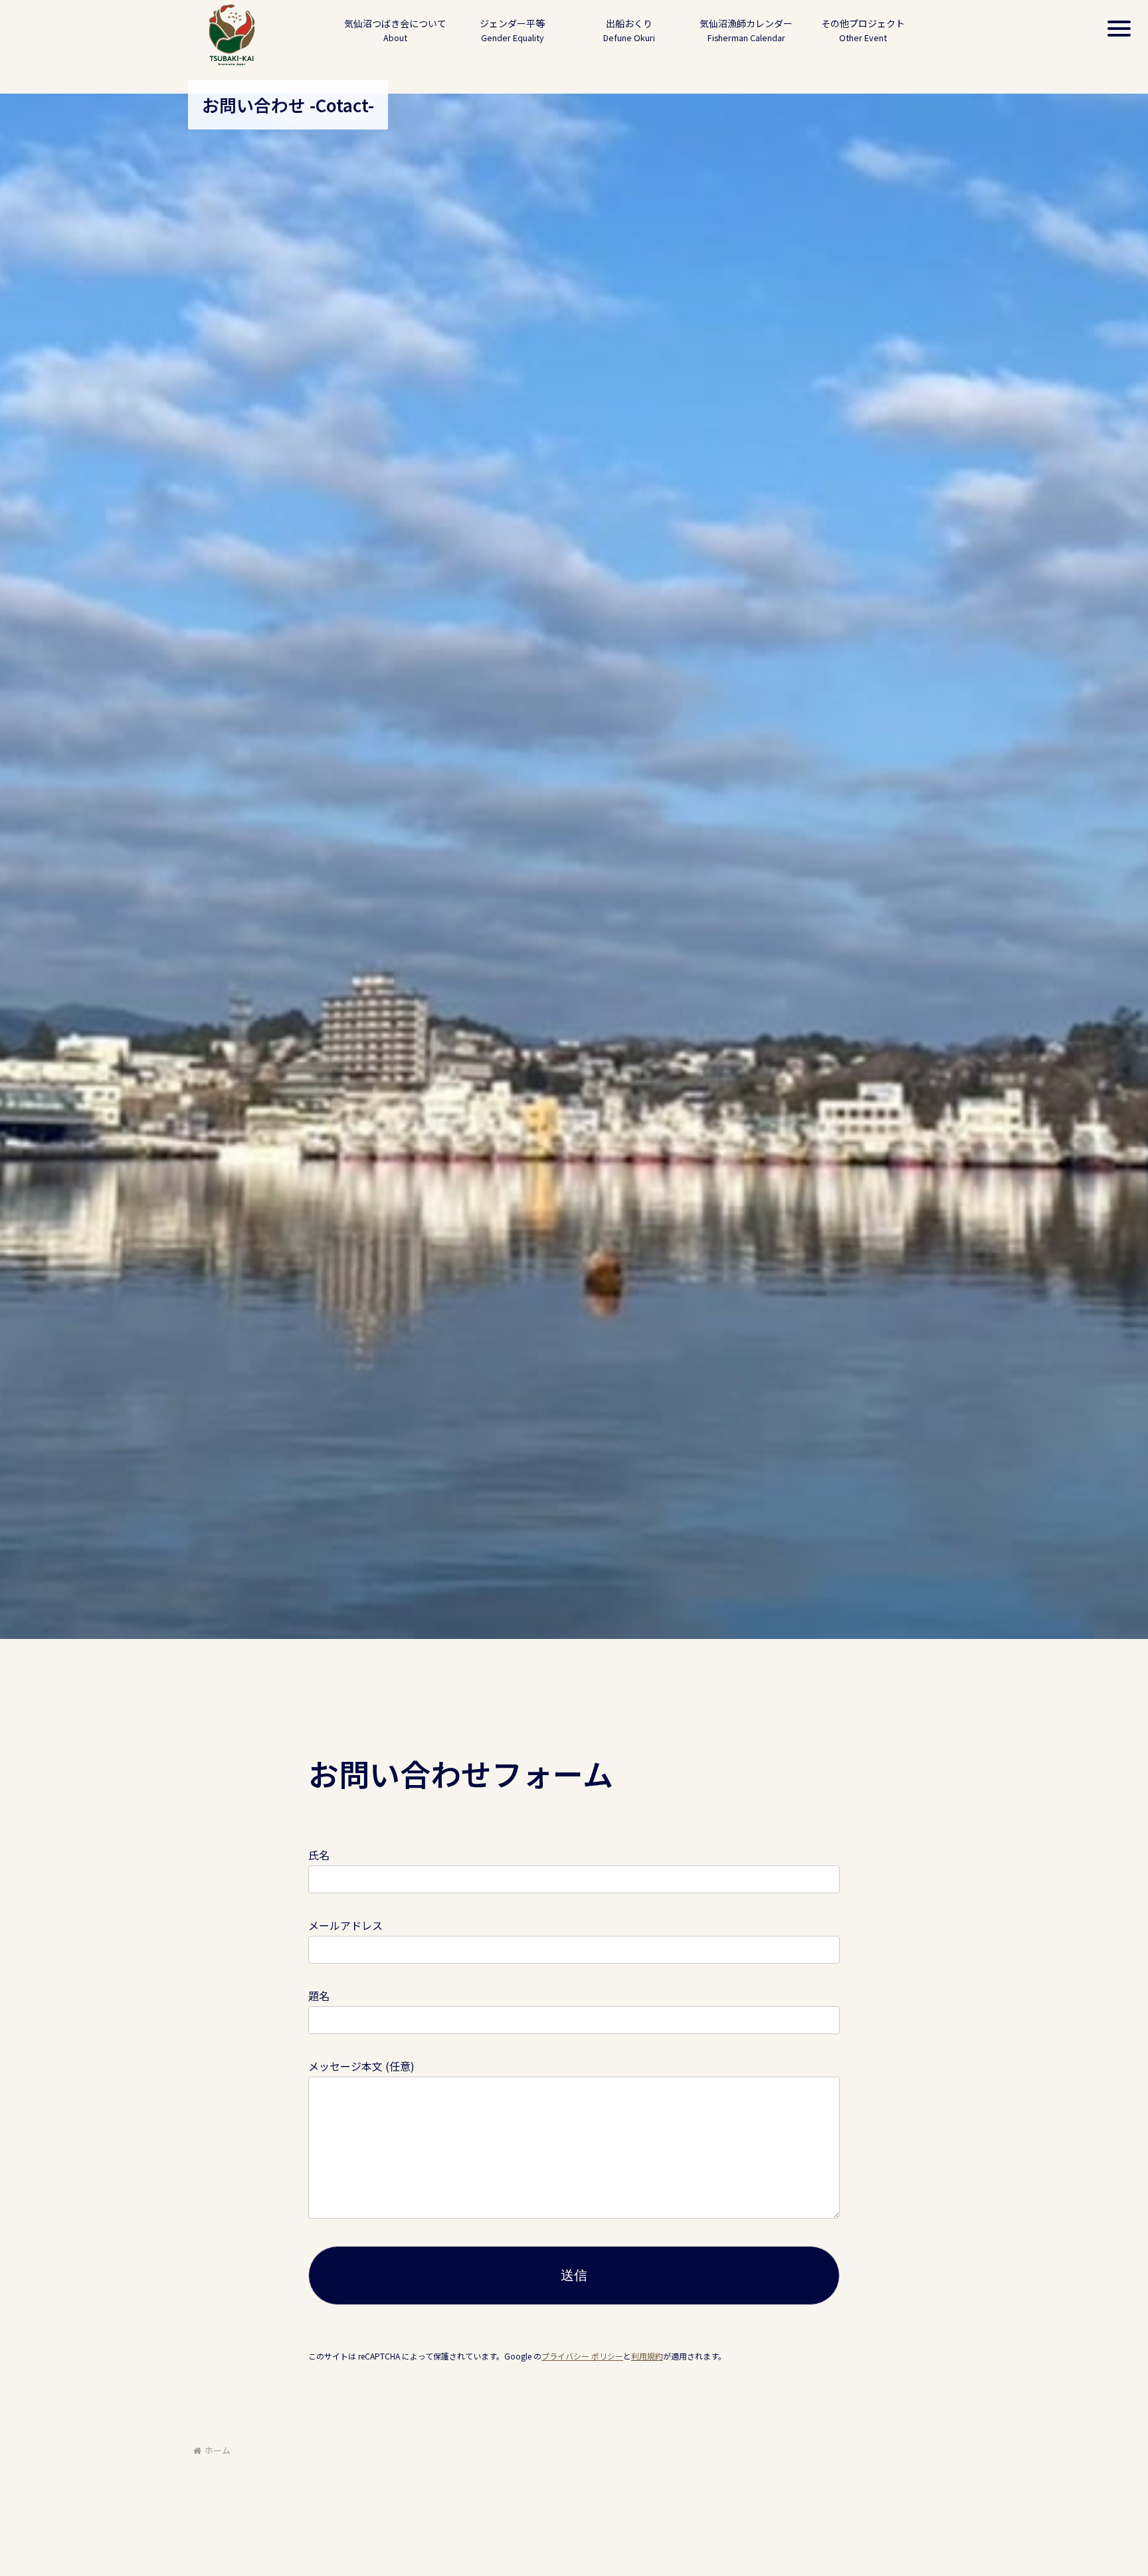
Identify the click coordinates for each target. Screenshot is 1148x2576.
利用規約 (647, 2356)
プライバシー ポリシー (582, 2356)
